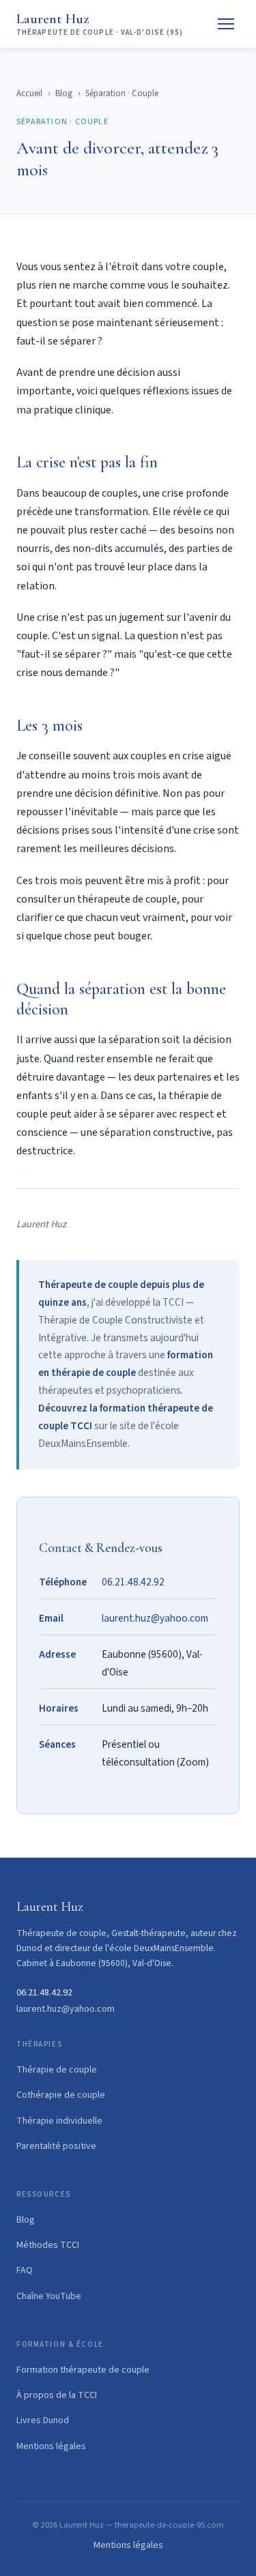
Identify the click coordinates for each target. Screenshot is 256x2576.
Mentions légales (51, 2446)
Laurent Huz (100, 24)
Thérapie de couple (57, 2070)
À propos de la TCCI (57, 2395)
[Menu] (226, 24)
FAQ (25, 2270)
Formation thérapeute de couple (83, 2370)
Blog (64, 93)
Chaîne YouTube (49, 2296)
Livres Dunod (43, 2420)
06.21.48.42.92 (133, 1582)
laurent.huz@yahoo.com (155, 1618)
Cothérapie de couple (61, 2095)
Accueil (29, 93)
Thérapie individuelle (59, 2121)
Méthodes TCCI (48, 2245)
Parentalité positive (56, 2146)
